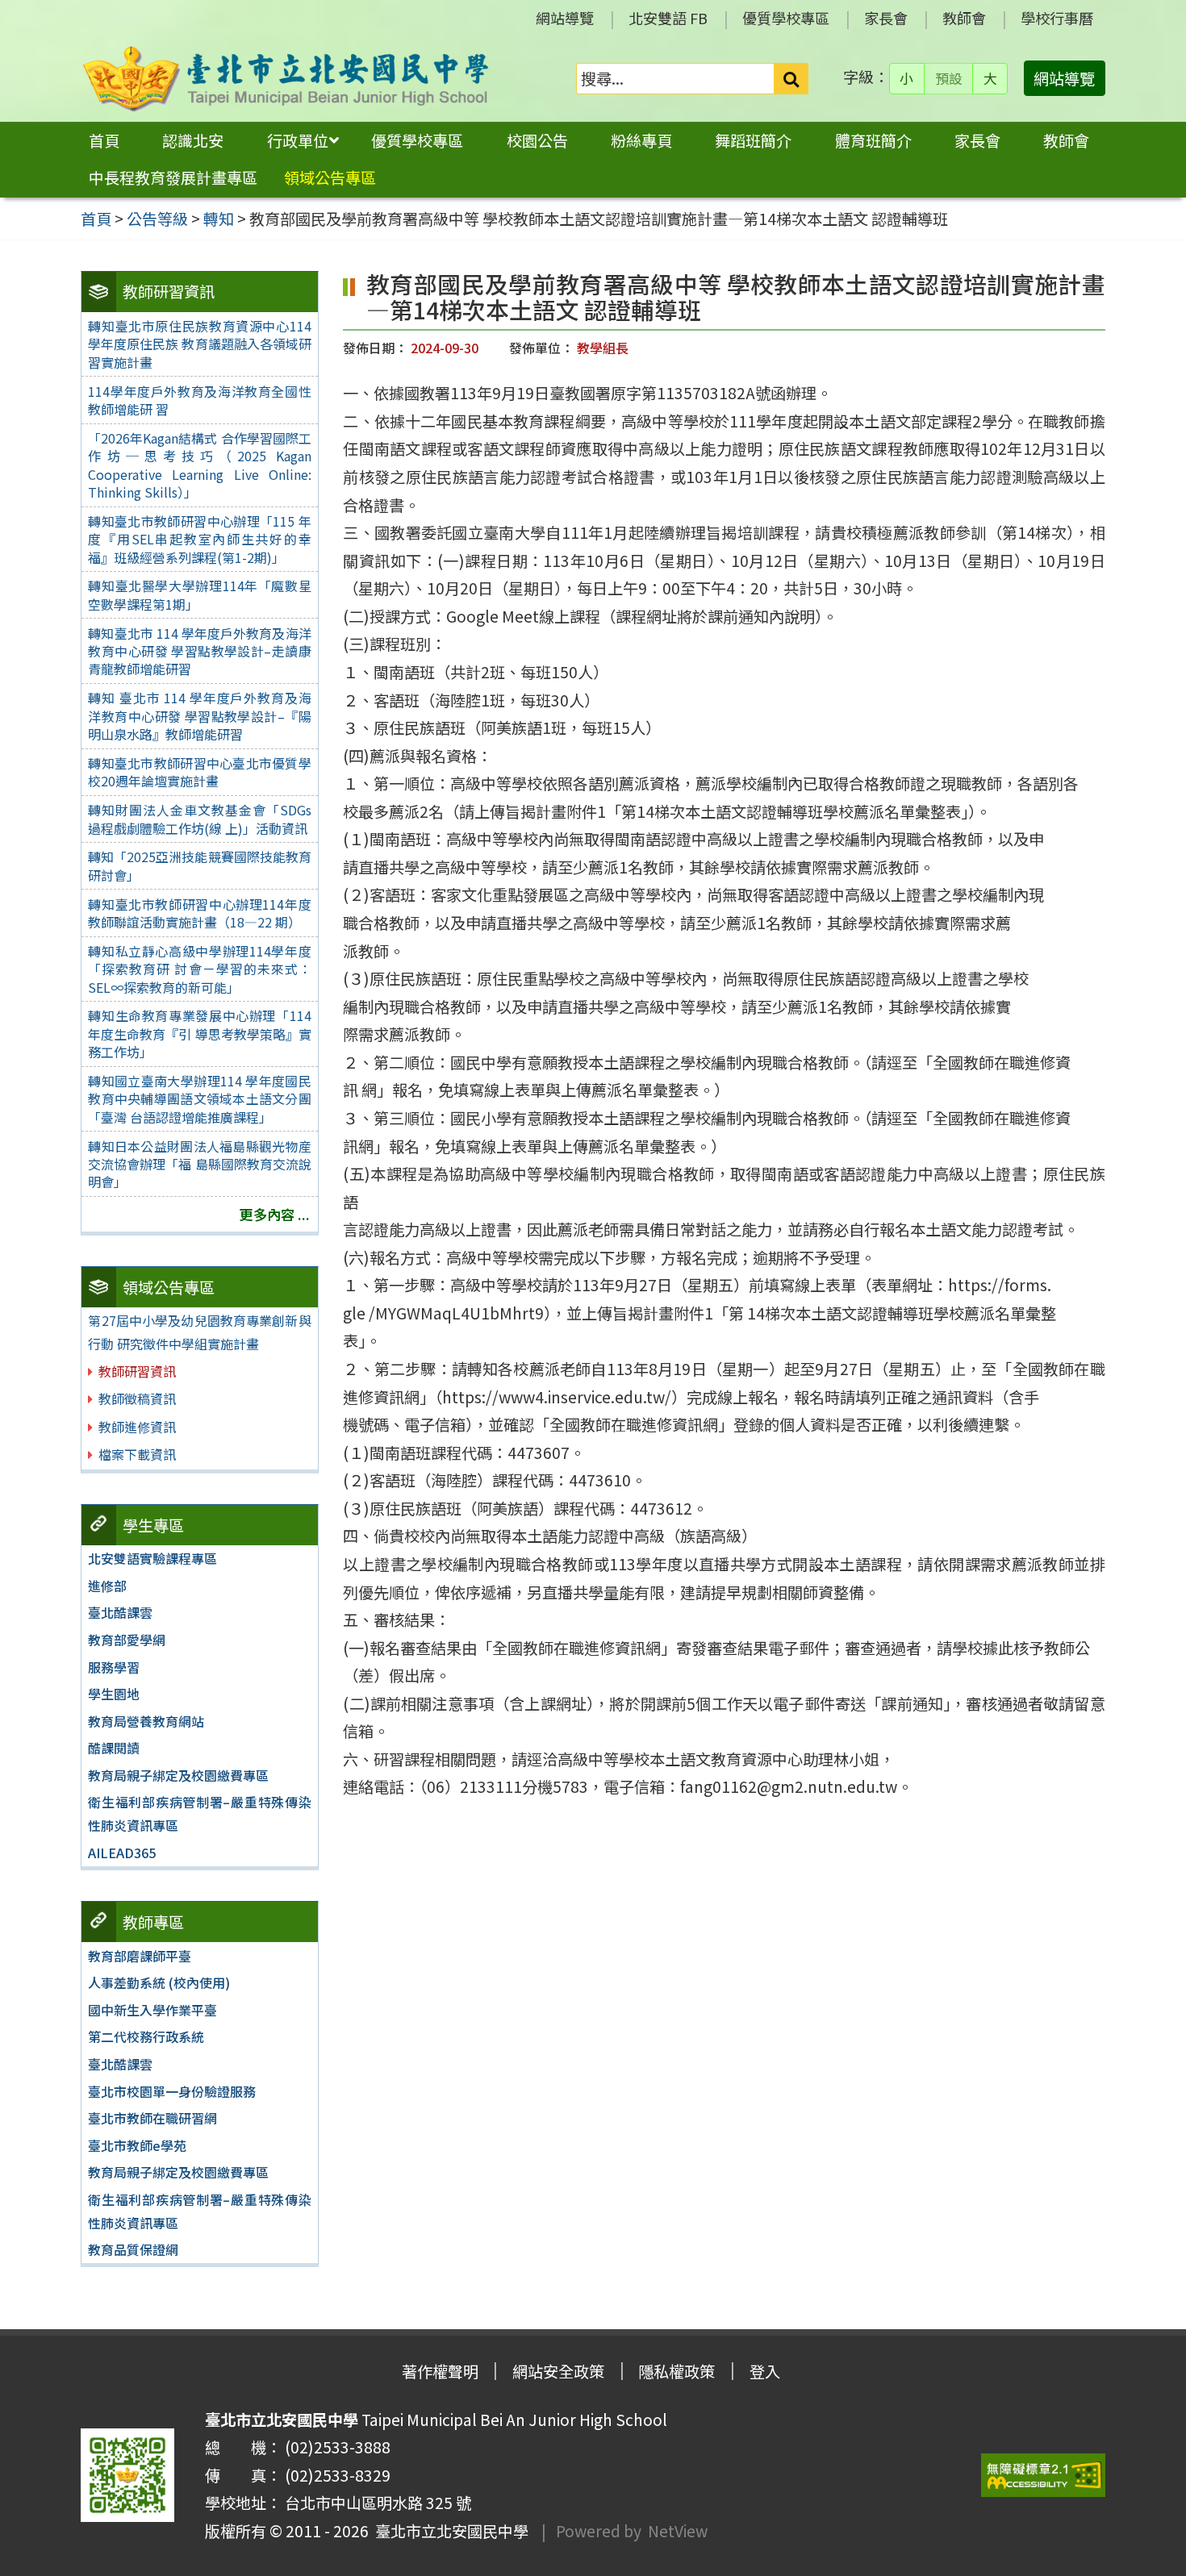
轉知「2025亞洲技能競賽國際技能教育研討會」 (199, 865)
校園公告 (537, 140)
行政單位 (298, 140)
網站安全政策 (558, 2371)
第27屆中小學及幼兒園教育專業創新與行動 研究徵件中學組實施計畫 (199, 1332)
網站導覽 (565, 18)
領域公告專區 (330, 177)
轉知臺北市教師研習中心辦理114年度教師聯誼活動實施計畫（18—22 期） (199, 913)
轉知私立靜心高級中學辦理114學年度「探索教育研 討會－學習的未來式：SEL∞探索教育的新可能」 (199, 969)
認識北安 (193, 140)
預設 (949, 78)
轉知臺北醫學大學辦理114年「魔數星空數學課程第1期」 (199, 594)
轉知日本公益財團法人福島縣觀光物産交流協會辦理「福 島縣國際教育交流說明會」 (199, 1164)
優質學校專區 (786, 18)
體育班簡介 (873, 140)
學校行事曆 (1057, 18)
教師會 (964, 18)
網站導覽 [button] (1064, 78)
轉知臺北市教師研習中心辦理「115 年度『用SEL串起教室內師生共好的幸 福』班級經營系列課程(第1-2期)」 (199, 539)
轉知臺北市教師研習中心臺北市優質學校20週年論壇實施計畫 (199, 772)
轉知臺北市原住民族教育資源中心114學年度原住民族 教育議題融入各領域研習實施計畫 (199, 344)
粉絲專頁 (641, 140)
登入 (765, 2371)
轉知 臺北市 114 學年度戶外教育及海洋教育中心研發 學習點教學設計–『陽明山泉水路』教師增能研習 (199, 716)
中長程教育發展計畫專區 (173, 177)
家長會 (886, 18)
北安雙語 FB (668, 18)
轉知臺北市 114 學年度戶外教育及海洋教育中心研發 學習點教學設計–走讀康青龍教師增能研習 (199, 651)
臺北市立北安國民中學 (449, 2531)
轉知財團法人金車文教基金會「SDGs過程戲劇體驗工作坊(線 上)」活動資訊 (199, 819)
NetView (678, 2531)
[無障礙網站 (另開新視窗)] (1043, 2476)
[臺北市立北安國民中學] (286, 79)
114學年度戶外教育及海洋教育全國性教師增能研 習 (199, 400)
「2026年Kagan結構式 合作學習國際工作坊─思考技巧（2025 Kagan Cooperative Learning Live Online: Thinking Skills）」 (199, 465)
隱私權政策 (677, 2371)
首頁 (104, 140)
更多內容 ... (275, 1214)
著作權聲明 (440, 2371)
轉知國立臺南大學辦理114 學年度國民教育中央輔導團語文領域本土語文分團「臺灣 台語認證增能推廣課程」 (199, 1099)
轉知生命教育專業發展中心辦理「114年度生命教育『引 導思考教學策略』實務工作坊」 (199, 1034)
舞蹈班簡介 (753, 140)
